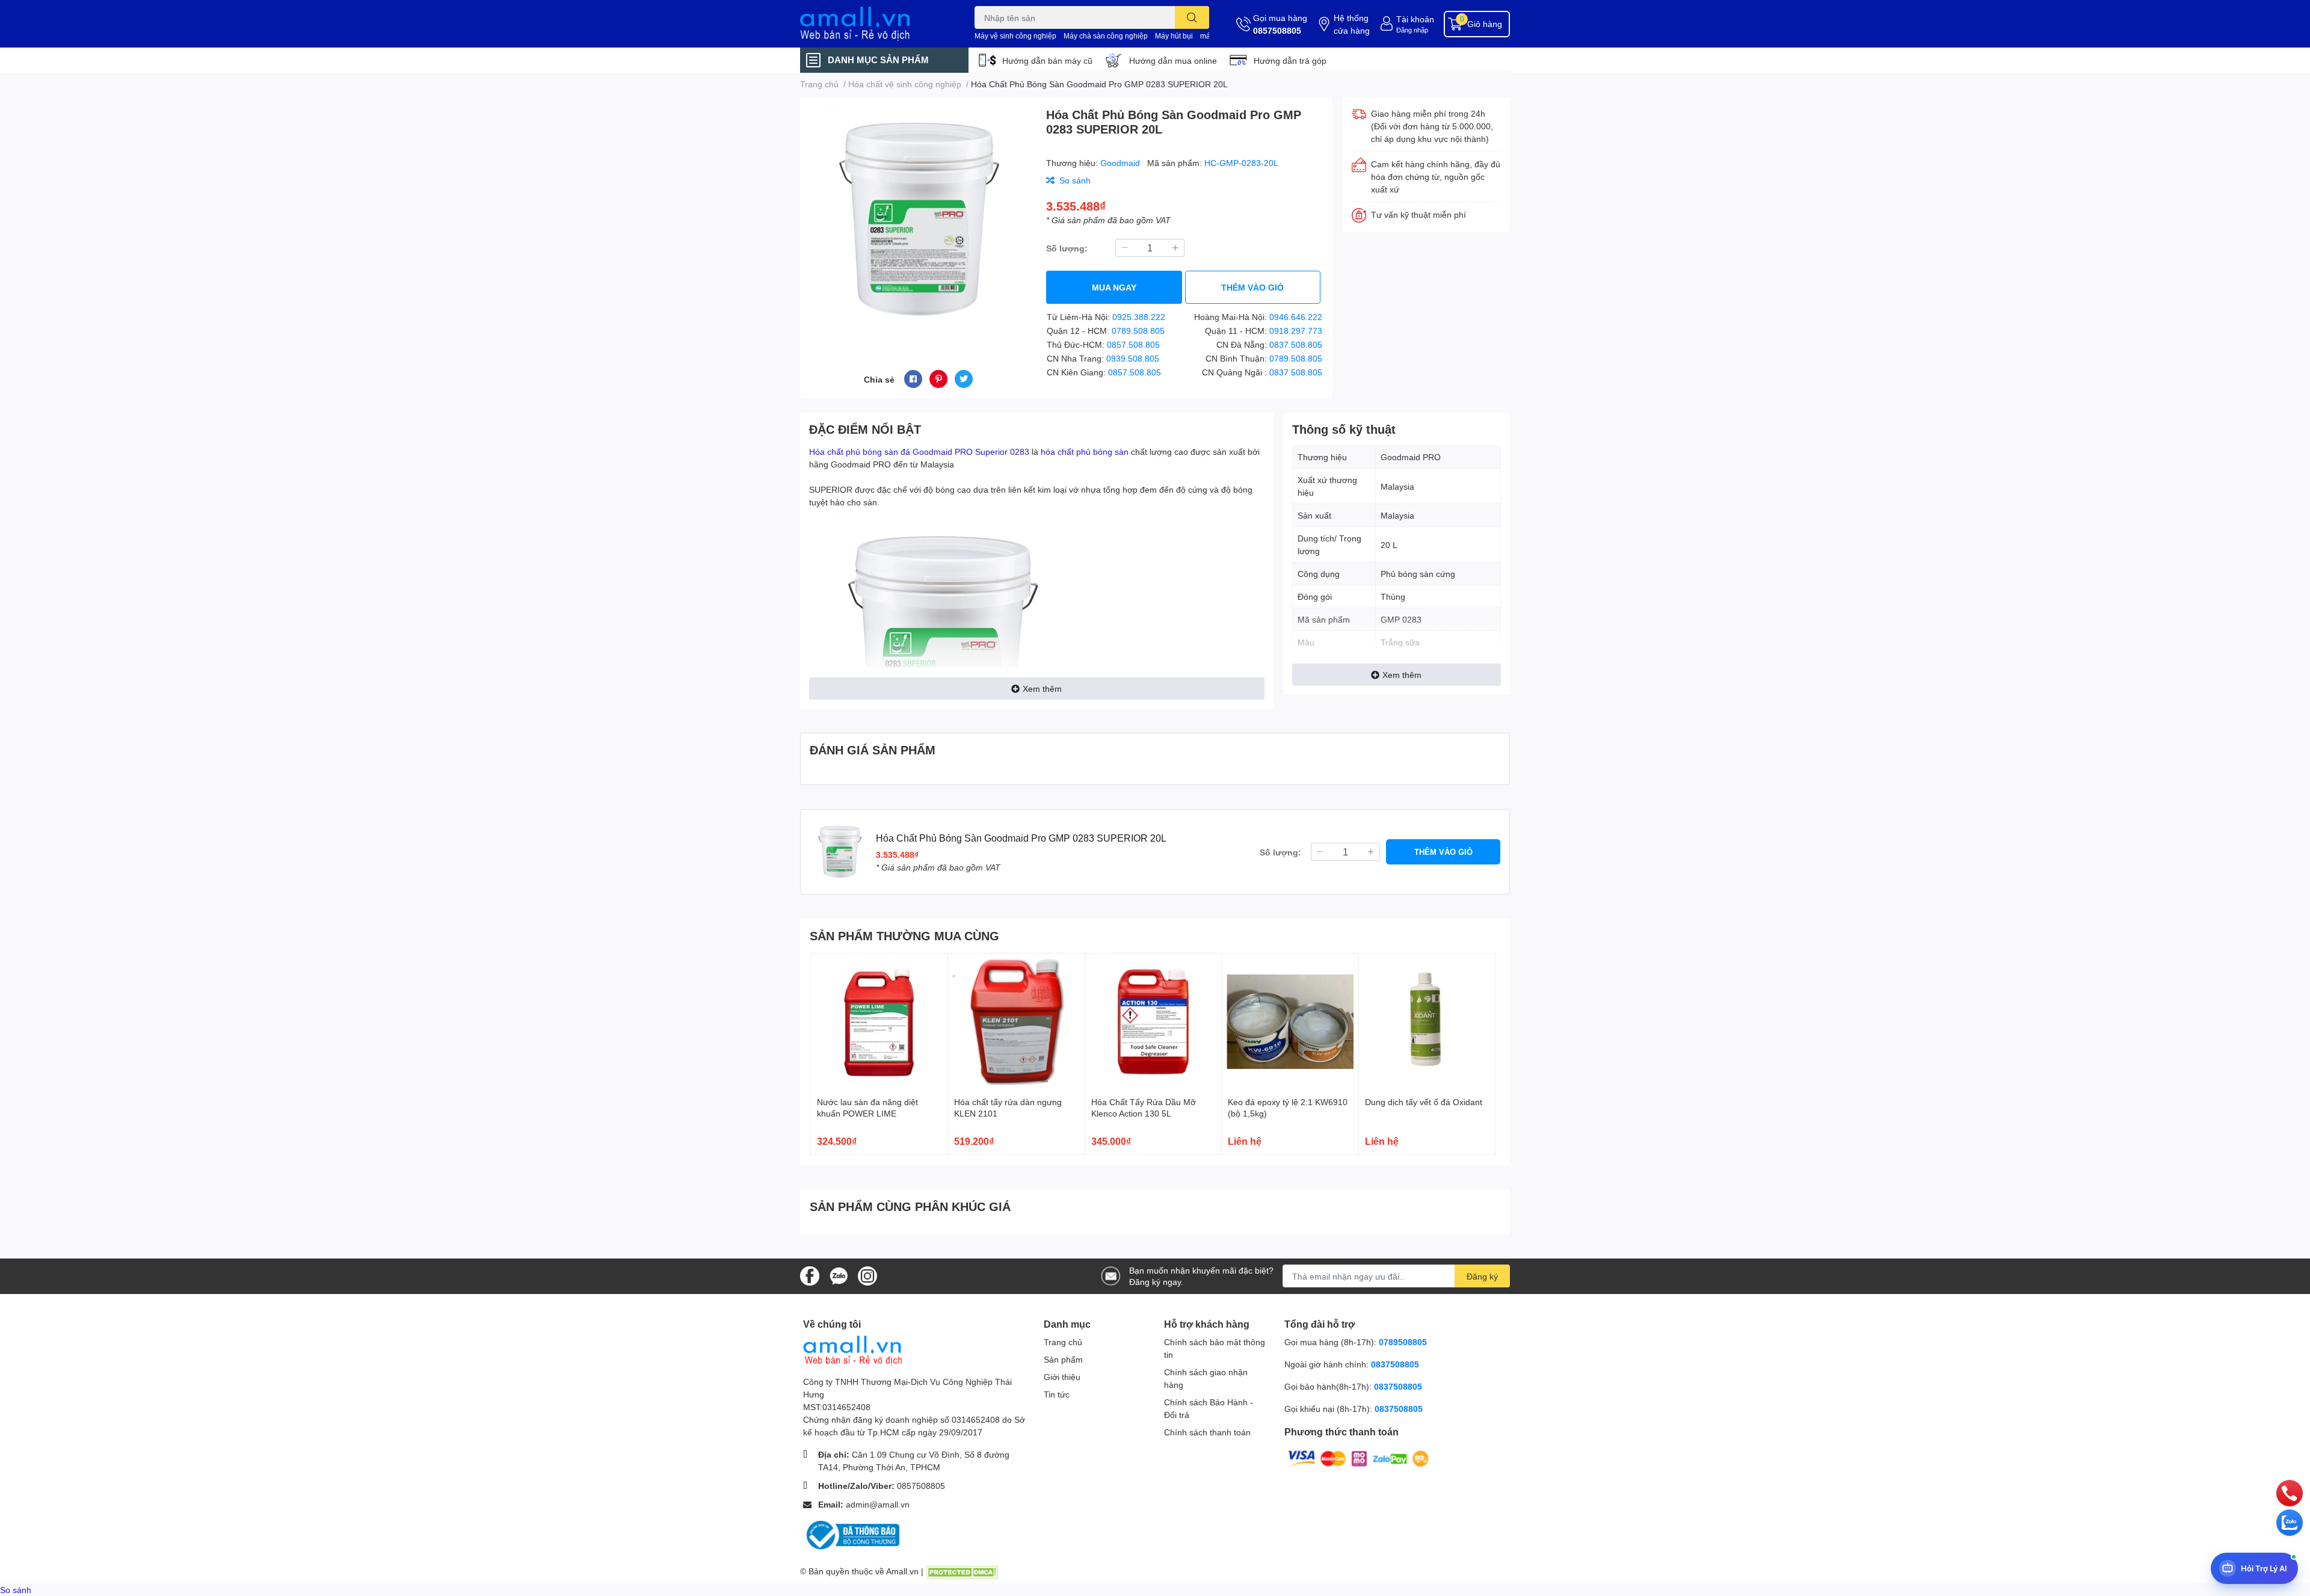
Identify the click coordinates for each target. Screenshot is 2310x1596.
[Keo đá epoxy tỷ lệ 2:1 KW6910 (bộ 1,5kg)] (1290, 1022)
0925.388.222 (1139, 317)
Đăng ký (1482, 1276)
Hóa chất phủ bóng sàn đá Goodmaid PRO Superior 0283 (919, 451)
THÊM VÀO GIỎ (1252, 287)
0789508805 (1403, 1342)
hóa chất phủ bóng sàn (1085, 451)
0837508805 (1395, 1364)
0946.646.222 (1296, 317)
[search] (1192, 17)
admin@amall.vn (878, 1504)
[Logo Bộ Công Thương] (851, 1534)
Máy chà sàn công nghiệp (1106, 36)
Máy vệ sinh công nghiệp (1015, 36)
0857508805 (1277, 30)
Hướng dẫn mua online (1173, 60)
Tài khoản (1415, 19)
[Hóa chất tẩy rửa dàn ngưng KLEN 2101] (1016, 1022)
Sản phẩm (1063, 1359)
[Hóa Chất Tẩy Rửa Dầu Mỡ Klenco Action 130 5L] (1153, 1022)
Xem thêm (1042, 689)
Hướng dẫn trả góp (1290, 60)
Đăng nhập (1412, 30)
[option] (918, 219)
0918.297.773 (1296, 331)
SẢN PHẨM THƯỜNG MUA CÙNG (904, 935)
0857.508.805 (1133, 344)
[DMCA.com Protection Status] (962, 1571)
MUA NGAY (1114, 287)
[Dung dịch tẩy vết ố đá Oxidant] (1427, 1022)
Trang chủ (1063, 1342)
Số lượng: (1067, 248)
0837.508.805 (1296, 344)
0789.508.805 (1138, 331)
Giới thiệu (1062, 1377)
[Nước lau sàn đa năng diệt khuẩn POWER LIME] (879, 1022)
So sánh (16, 1590)
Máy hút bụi (1174, 36)
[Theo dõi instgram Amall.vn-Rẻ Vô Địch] (867, 1275)
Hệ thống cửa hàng (1352, 24)
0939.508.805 (1133, 358)
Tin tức (1057, 1394)
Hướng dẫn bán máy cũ (1047, 60)
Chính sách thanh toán (1207, 1432)
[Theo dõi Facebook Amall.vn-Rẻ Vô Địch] (810, 1275)
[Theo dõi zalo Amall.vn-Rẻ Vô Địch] (839, 1275)
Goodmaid (1121, 163)
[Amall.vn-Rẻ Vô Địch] (875, 24)
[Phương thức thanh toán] (1358, 1458)
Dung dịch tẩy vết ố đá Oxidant (1424, 1102)
